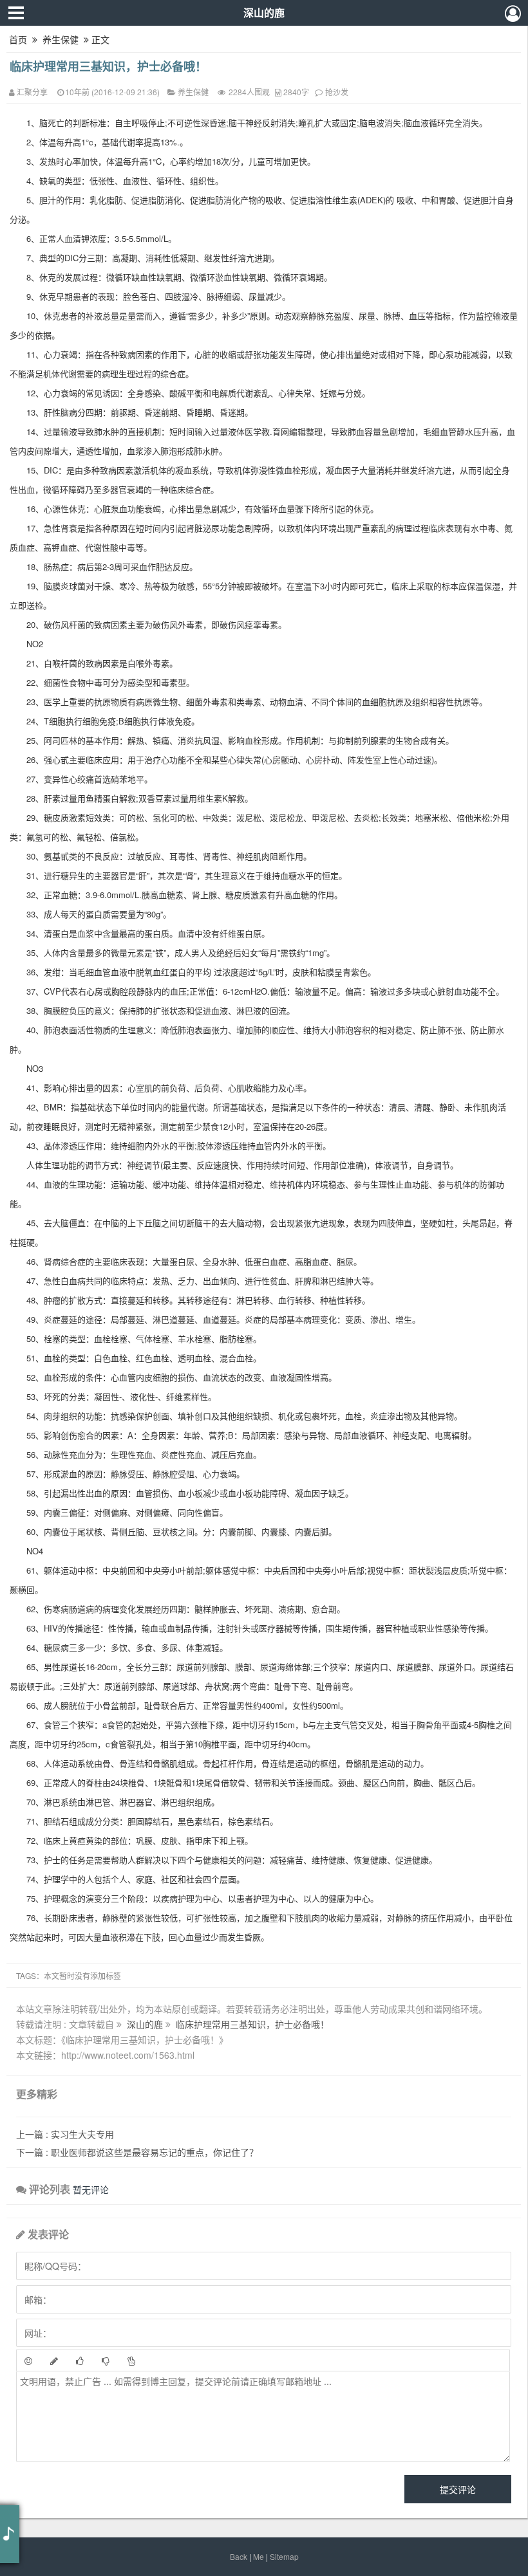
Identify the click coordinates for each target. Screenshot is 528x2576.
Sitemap (284, 2556)
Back (239, 2556)
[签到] (54, 2360)
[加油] (131, 2360)
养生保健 (61, 39)
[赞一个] (80, 2360)
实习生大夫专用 (65, 2134)
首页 (18, 39)
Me (259, 2556)
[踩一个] (106, 2360)
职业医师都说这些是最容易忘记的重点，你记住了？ (137, 2152)
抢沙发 (337, 92)
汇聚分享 (32, 92)
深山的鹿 (264, 13)
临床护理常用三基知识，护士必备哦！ (108, 66)
